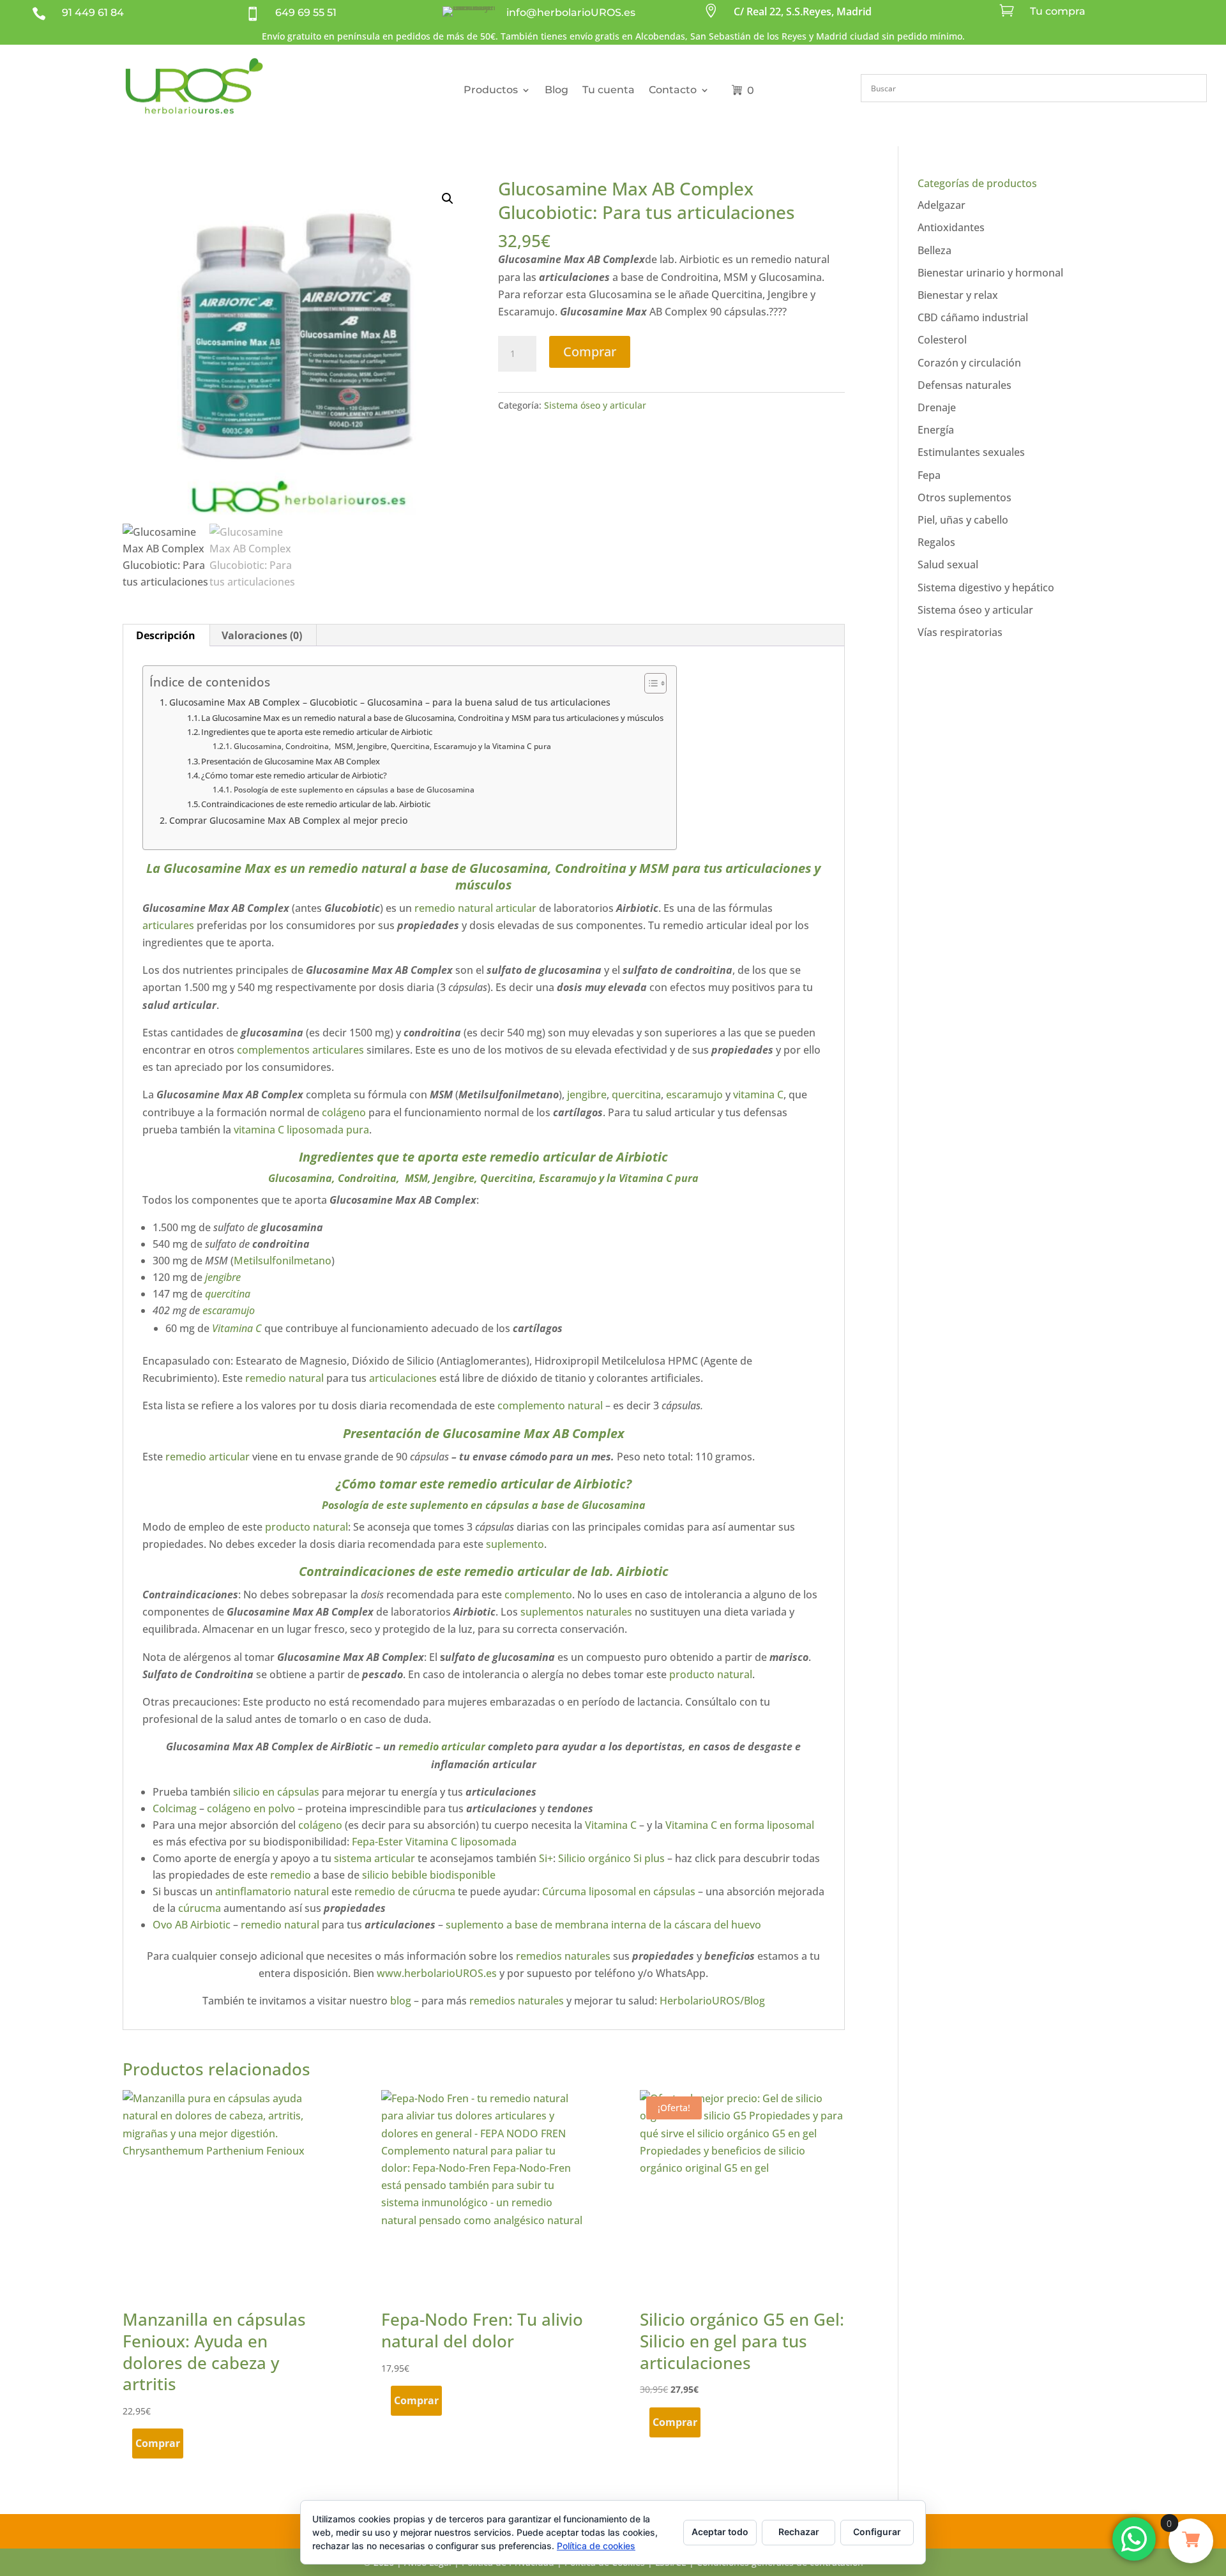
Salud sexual (948, 564)
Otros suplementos (965, 497)
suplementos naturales (578, 1612)
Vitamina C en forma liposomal (740, 1825)
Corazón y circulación (969, 363)
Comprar (590, 352)
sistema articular (375, 1858)
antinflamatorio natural (271, 1891)
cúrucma (200, 1908)
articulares (168, 925)
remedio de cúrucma (405, 1891)
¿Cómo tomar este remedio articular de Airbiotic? (294, 775)
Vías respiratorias (960, 632)
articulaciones (768, 868)
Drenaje (937, 407)
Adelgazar (942, 205)
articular (463, 1746)
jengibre (587, 1095)
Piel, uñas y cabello (963, 520)
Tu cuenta (609, 90)
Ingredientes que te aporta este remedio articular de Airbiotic (317, 732)
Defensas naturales (965, 385)
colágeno (344, 1112)
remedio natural (357, 868)
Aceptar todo (720, 2532)
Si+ (546, 1858)
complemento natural (550, 1405)
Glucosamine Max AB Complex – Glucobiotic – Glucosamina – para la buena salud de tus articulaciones (390, 702)
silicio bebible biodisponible (429, 1875)
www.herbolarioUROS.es (437, 1973)
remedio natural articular (474, 908)
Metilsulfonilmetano (283, 1261)
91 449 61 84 (93, 12)
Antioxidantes (951, 227)
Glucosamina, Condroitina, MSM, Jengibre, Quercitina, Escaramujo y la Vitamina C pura (392, 746)
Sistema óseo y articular (595, 405)
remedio (419, 1746)
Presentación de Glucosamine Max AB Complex (291, 761)
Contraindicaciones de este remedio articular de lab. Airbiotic (316, 804)
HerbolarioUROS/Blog (712, 2001)
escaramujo (694, 1095)
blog (401, 2001)
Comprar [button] (158, 2443)
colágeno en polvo (252, 1808)
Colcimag (175, 1808)
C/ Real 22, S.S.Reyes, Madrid (803, 11)
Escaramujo (566, 1178)
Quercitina (507, 1178)
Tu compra (1058, 11)
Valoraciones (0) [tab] (262, 635)
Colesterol (942, 340)
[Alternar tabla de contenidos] (649, 683)
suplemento (439, 1505)
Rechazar (799, 2532)
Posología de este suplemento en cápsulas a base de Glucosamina (354, 790)
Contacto (673, 90)
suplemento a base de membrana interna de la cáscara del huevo (603, 1925)
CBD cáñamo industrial (973, 317)
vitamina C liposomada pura (301, 1130)
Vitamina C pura (659, 1178)
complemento (538, 1595)
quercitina (636, 1095)
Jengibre (454, 1178)
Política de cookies (596, 2546)
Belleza (935, 250)
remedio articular (542, 1157)
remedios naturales (562, 1956)
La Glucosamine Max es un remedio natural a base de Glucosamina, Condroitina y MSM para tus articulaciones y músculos (432, 718)
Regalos (936, 542)
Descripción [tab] (166, 635)
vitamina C (758, 1095)
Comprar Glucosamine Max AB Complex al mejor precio (288, 820)
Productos (491, 90)
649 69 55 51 (306, 12)
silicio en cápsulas (276, 1792)
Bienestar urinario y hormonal (990, 273)
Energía (936, 430)
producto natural (306, 1527)
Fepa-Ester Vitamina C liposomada (433, 1842)
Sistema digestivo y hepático (986, 587)
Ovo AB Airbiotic (192, 1925)
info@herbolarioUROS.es (571, 12)
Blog (556, 90)
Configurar (877, 2532)
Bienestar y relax (958, 295)
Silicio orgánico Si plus (611, 1858)
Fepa (929, 475)
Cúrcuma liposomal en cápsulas (619, 1891)
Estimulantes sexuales (971, 452)
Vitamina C (236, 1328)
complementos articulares (300, 1050)
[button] (448, 199)
